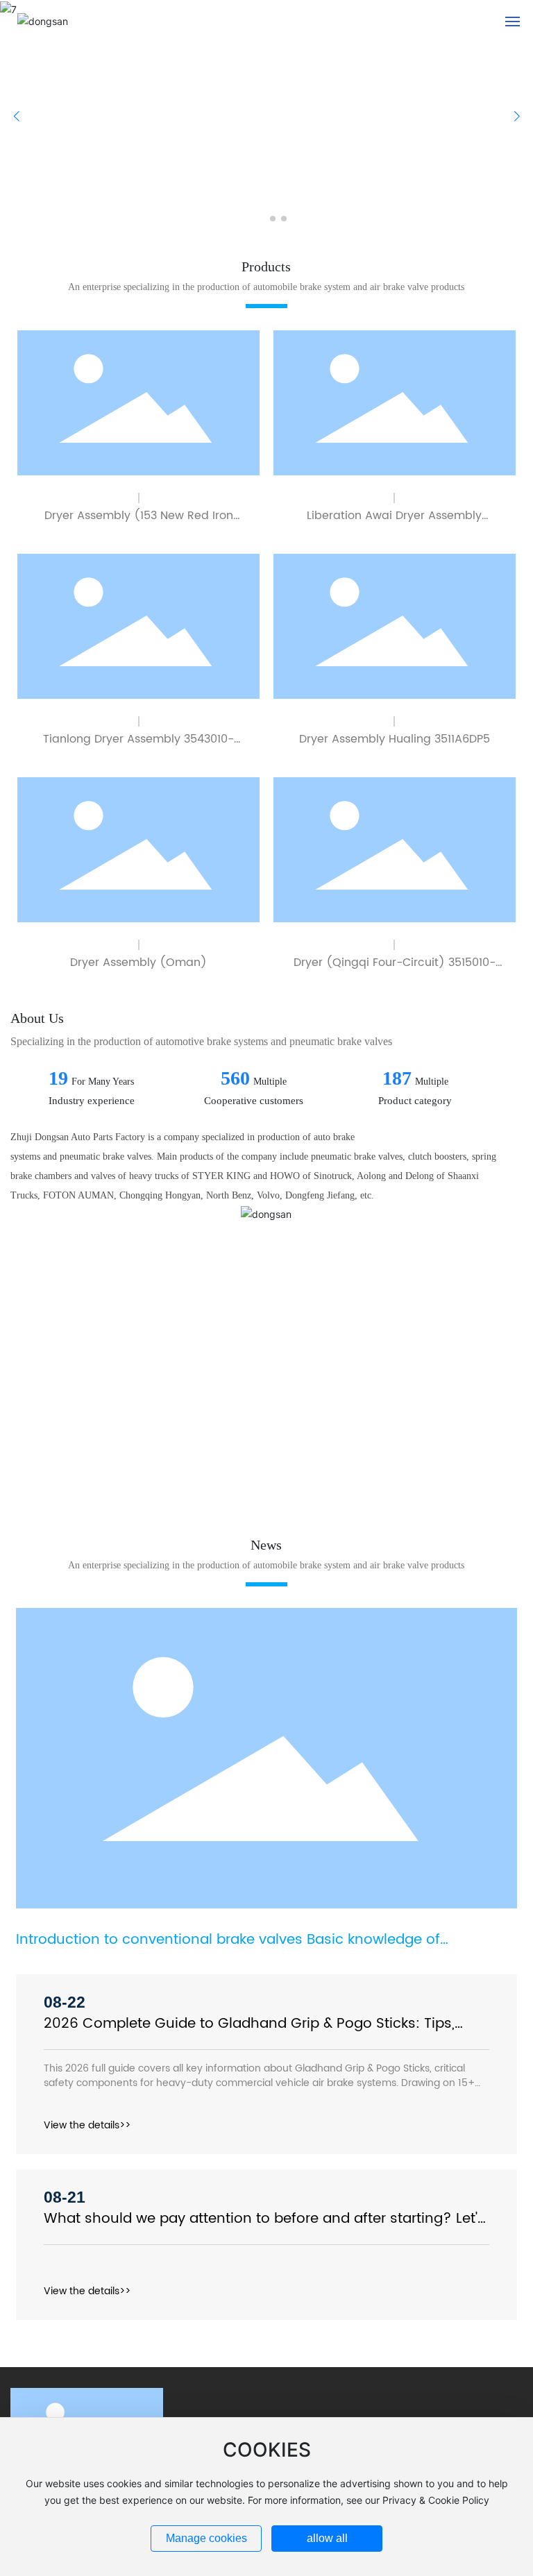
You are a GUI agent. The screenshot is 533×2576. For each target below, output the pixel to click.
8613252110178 (106, 1473)
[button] (256, 219)
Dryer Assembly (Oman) (138, 963)
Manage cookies (206, 2538)
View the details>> (87, 2125)
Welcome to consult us (94, 1415)
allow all (327, 2538)
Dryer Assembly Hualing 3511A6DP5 (395, 739)
